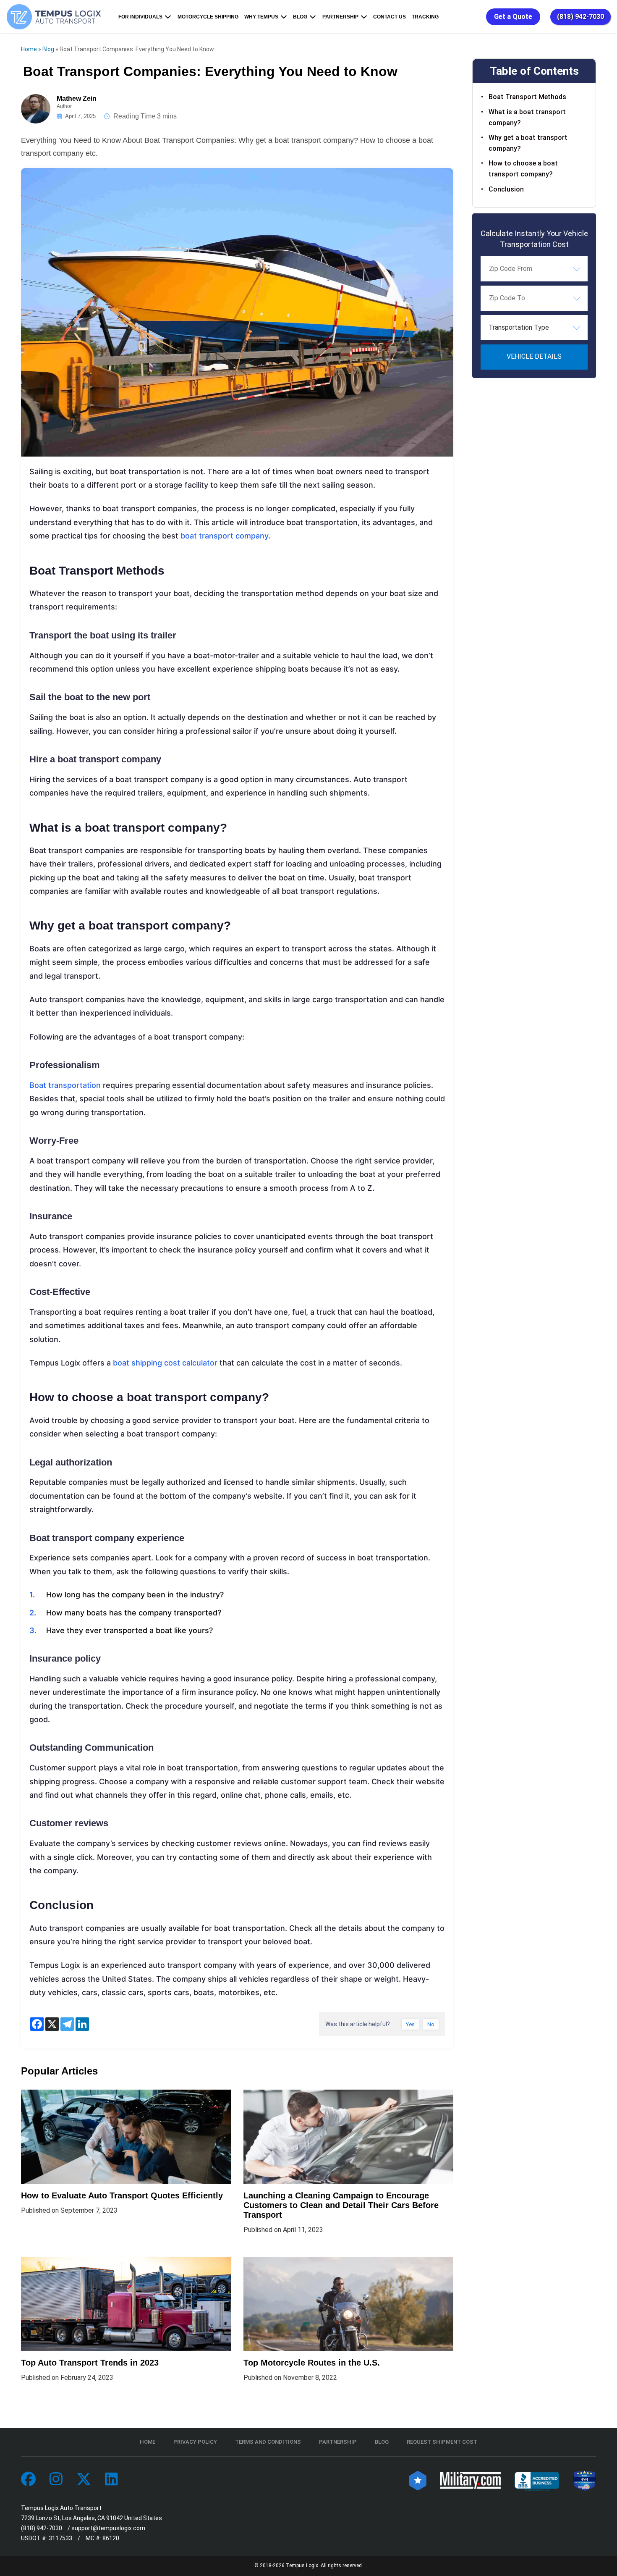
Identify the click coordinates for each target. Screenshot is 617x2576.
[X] (52, 2024)
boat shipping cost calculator (165, 1363)
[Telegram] (67, 2024)
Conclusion (506, 189)
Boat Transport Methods (527, 97)
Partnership (340, 17)
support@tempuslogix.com (108, 2528)
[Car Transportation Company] (28, 2480)
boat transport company (224, 536)
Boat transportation (65, 1085)
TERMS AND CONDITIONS (268, 2442)
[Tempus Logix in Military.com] (471, 2480)
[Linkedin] (82, 2024)
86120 (111, 2538)
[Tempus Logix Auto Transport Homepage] (56, 17)
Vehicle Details (534, 356)
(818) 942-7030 (580, 17)
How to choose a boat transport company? (523, 169)
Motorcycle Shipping (208, 17)
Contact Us (390, 17)
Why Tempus (261, 17)
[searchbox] (531, 268)
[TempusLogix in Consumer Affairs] (418, 2480)
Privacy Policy (195, 2442)
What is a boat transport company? (527, 117)
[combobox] (534, 268)
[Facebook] (37, 2024)
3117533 (60, 2538)
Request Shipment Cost (442, 2442)
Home (29, 49)
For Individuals (140, 17)
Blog (300, 17)
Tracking (425, 17)
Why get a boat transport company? (528, 143)
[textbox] (534, 327)
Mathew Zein (77, 98)
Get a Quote (513, 17)
